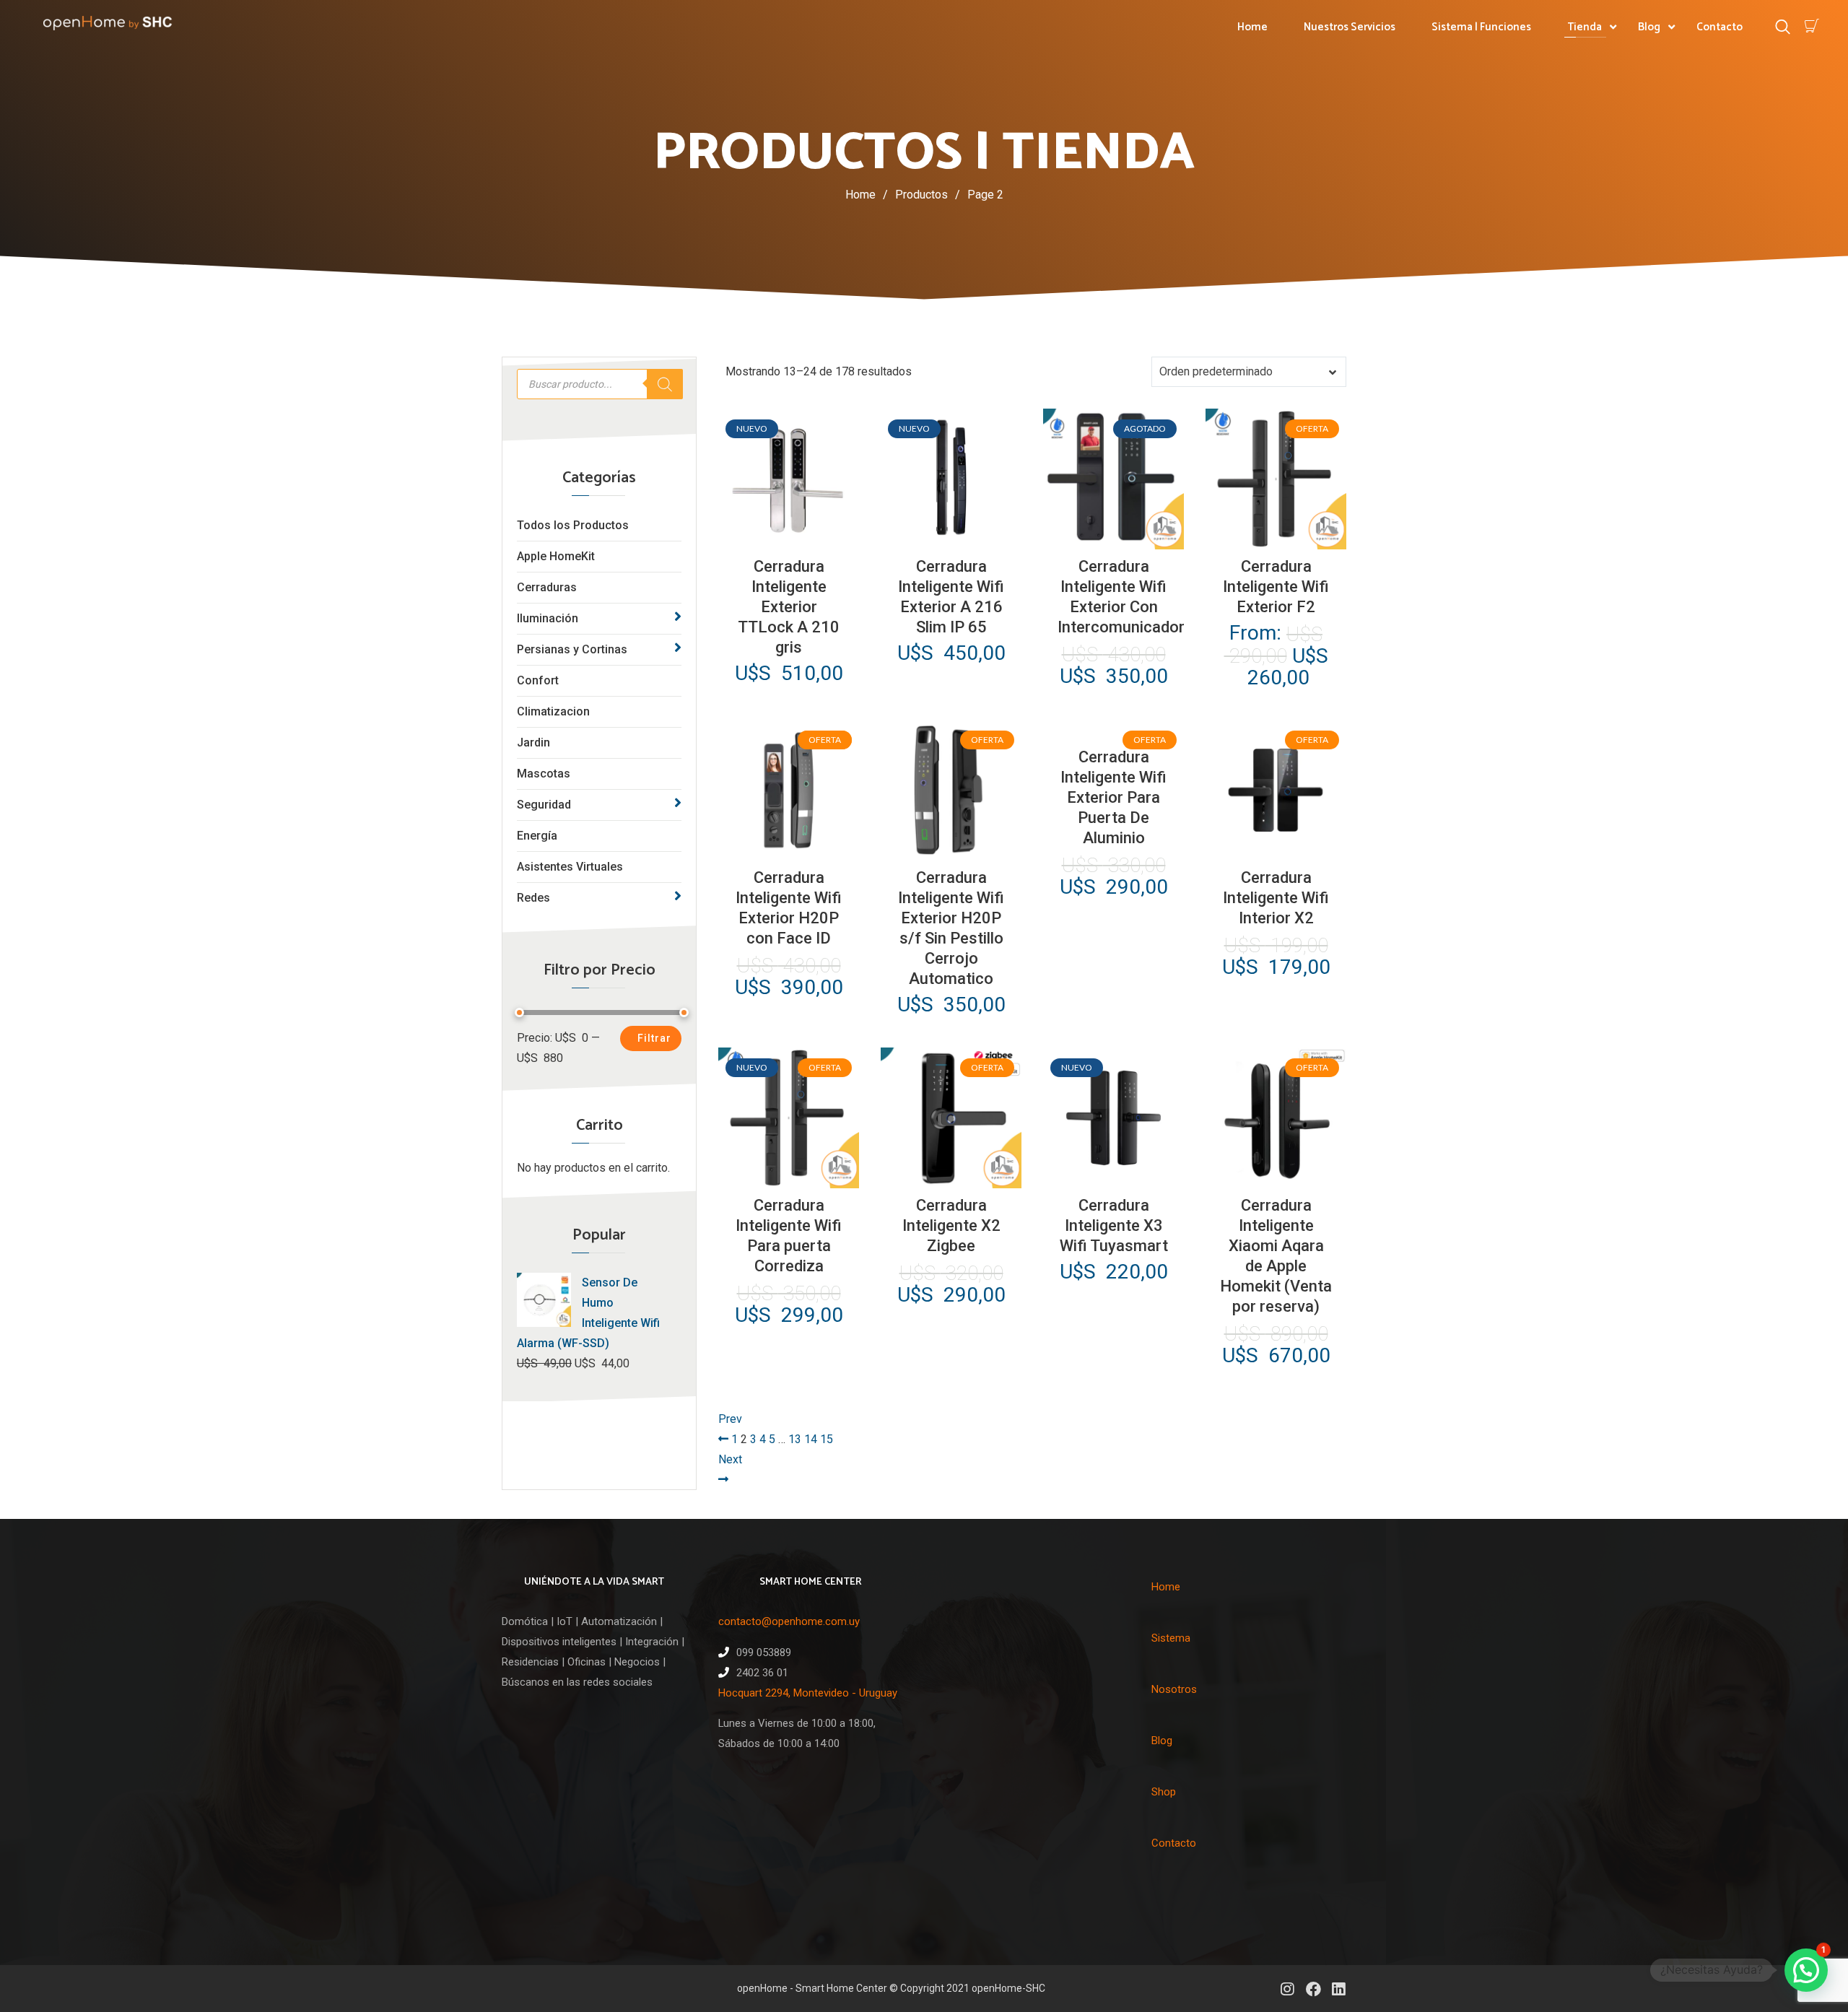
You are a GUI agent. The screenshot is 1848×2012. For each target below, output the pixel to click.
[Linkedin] (1339, 1989)
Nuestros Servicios (1350, 27)
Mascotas (544, 774)
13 (795, 1439)
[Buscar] (665, 384)
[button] (1806, 1970)
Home (1252, 27)
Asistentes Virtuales (570, 867)
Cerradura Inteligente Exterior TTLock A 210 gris (789, 607)
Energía (537, 836)
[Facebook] (1313, 1989)
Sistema (1171, 1638)
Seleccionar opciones (1276, 537)
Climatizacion (553, 711)
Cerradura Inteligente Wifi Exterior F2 (1276, 587)
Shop (1164, 1792)
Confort (538, 680)
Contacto (1720, 27)
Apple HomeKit (556, 556)
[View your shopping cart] (1812, 26)
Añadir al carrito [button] (787, 537)
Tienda (1585, 27)
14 (811, 1439)
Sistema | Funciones (1481, 27)
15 (827, 1439)
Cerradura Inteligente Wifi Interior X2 (1276, 898)
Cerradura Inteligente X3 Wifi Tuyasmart (1114, 1225)
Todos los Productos (573, 525)
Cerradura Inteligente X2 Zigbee (951, 1225)
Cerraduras (547, 587)
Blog (1649, 27)
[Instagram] (1287, 1989)
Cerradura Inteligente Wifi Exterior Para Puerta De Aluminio (1113, 797)
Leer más (1112, 537)
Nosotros (1174, 1689)
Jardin (533, 742)
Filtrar (654, 1038)
